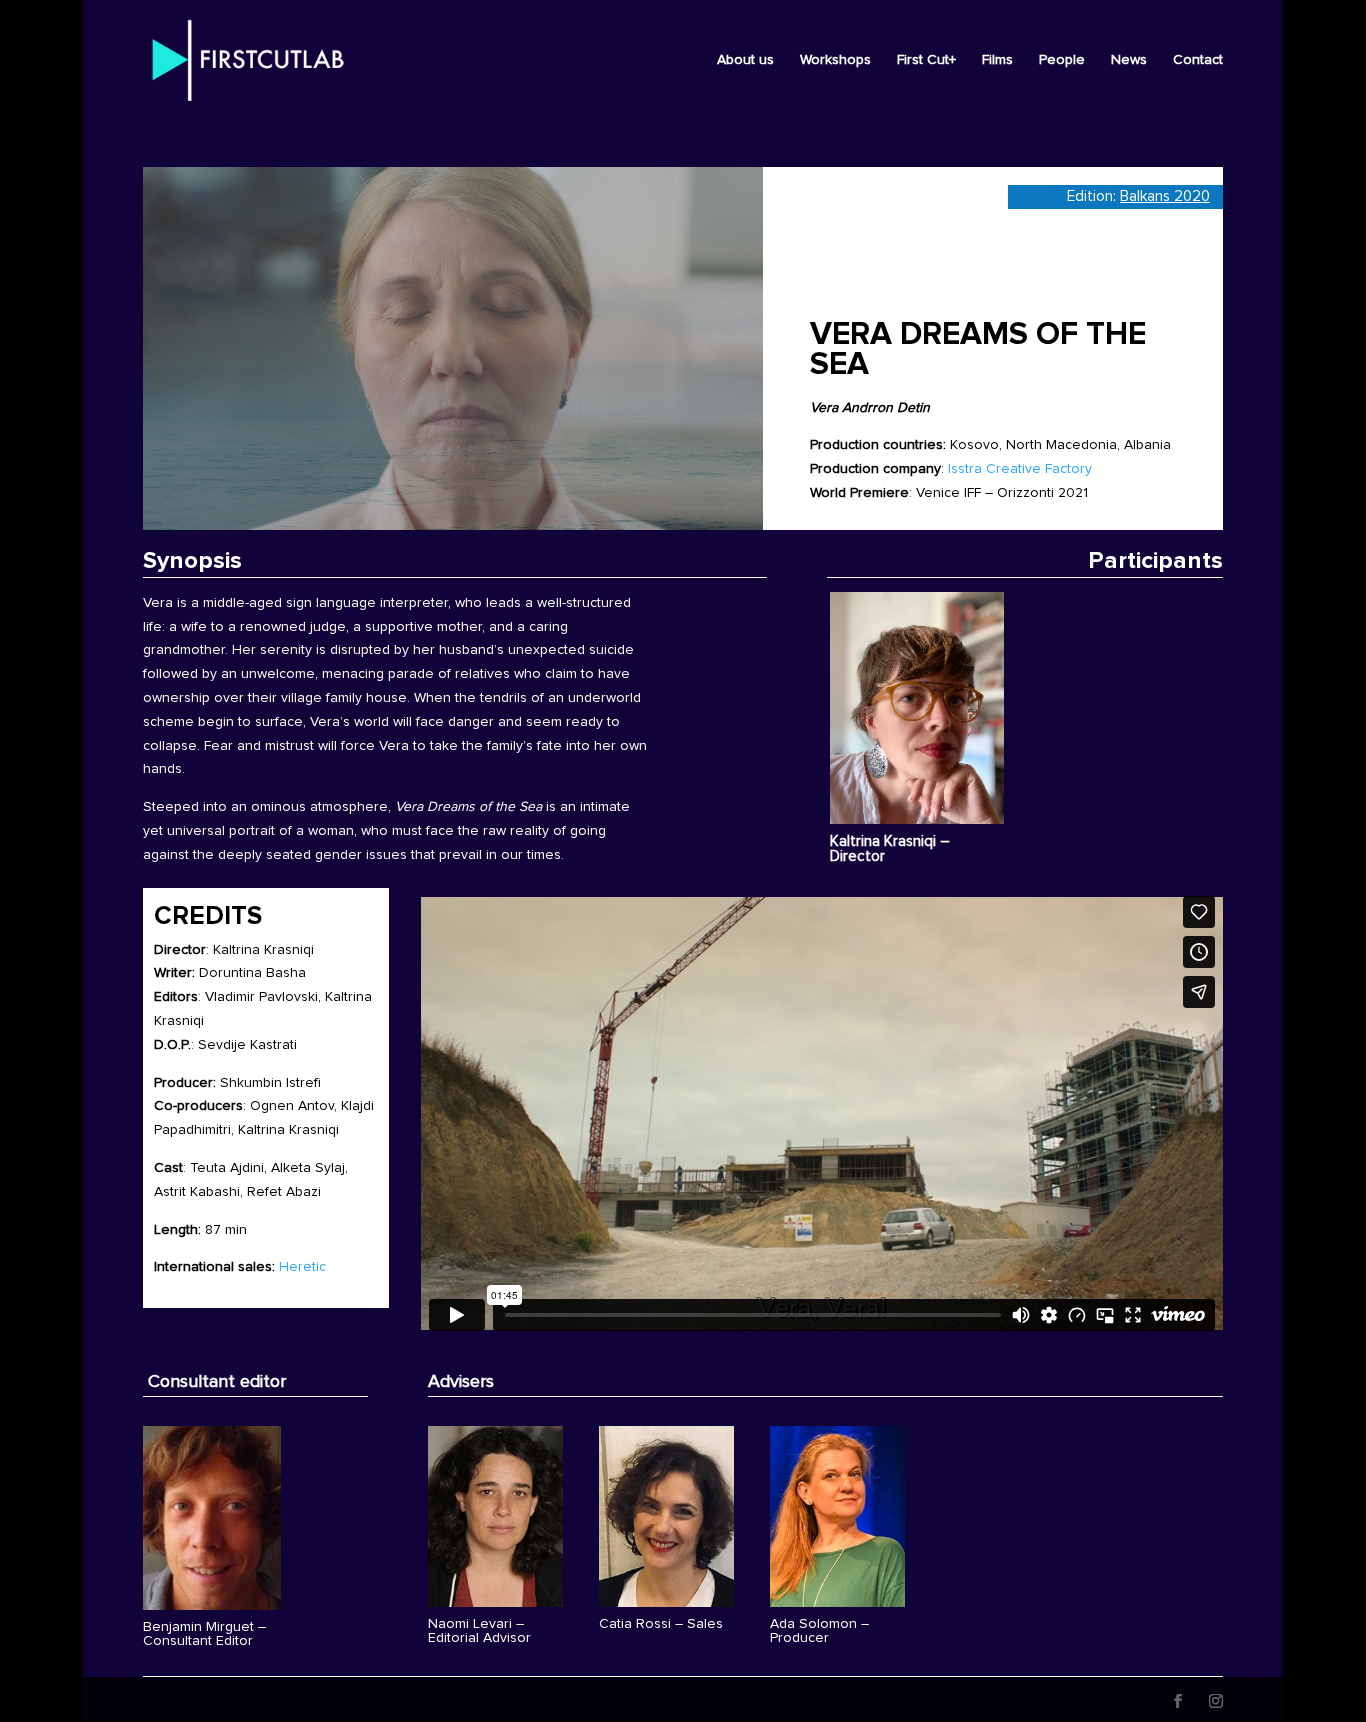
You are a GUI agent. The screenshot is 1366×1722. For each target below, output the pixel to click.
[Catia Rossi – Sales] (666, 1516)
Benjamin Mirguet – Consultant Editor (204, 1634)
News (1129, 60)
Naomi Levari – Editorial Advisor (479, 1631)
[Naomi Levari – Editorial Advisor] (495, 1516)
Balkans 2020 (1165, 196)
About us (745, 60)
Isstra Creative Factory (1020, 469)
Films (997, 60)
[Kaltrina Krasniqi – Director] (917, 708)
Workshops (835, 60)
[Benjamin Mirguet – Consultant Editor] (212, 1517)
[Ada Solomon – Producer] (837, 1516)
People (1062, 60)
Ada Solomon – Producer (819, 1631)
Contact (1198, 60)
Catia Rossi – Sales (661, 1624)
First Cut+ (926, 60)
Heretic (302, 1267)
